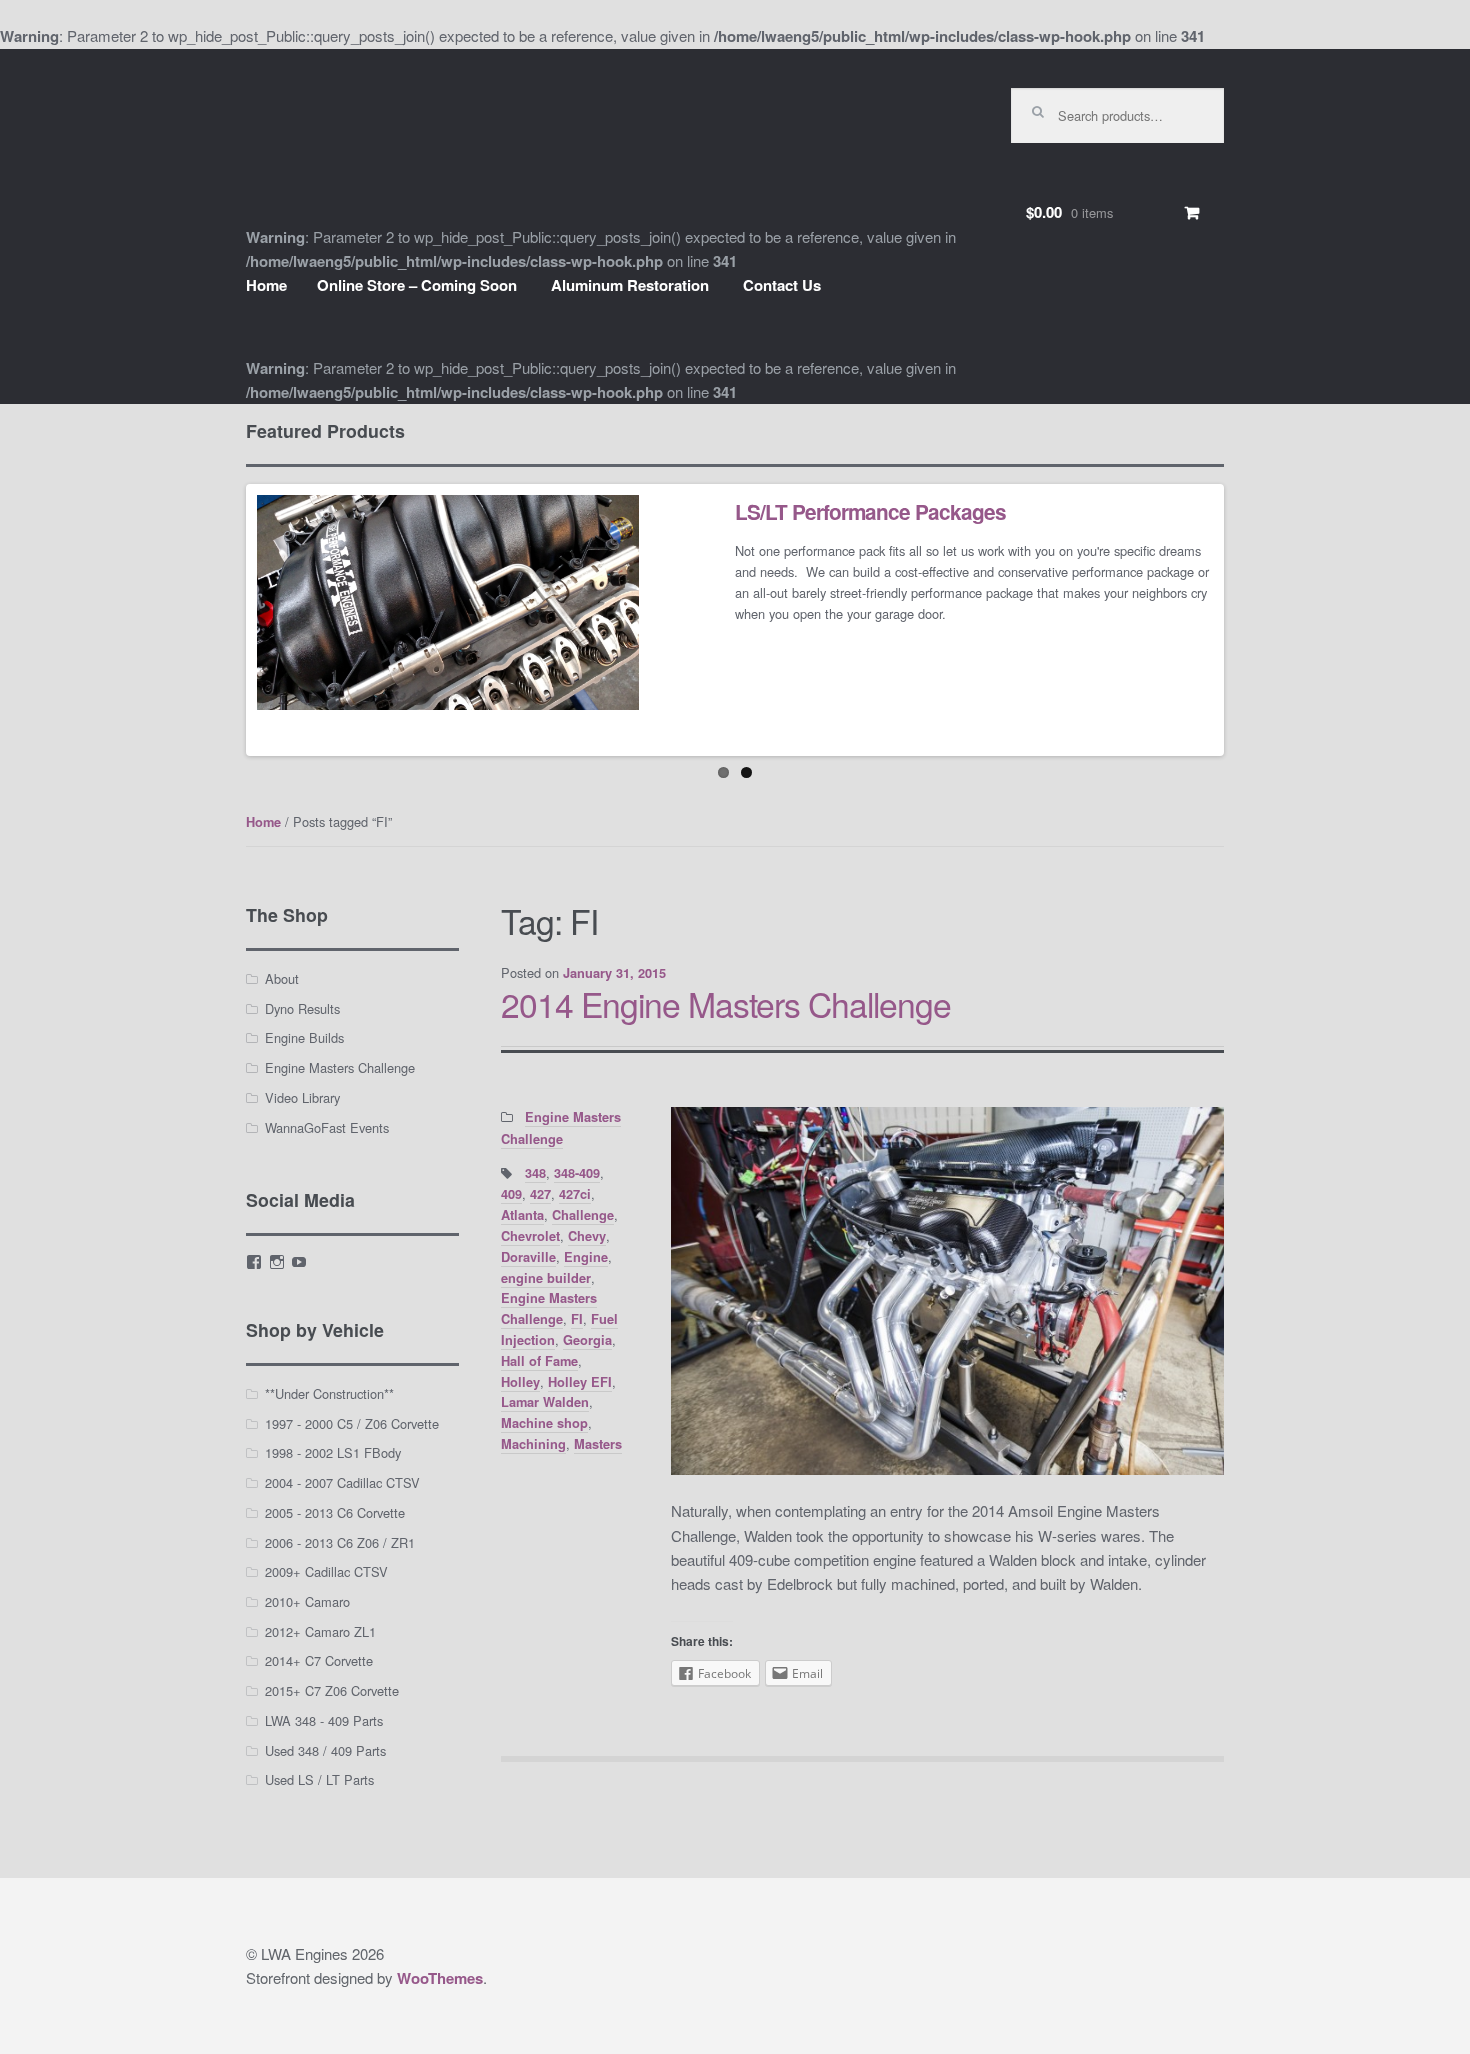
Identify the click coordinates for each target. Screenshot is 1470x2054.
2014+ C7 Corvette (319, 1660)
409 (511, 1194)
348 (535, 1173)
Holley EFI (580, 1382)
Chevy (587, 1236)
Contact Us (782, 285)
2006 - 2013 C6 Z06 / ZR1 (340, 1542)
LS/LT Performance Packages (870, 511)
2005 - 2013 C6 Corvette (335, 1512)
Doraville (528, 1257)
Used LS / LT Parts (319, 1779)
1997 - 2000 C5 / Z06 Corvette (352, 1423)
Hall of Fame (539, 1361)
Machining (533, 1444)
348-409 (577, 1173)
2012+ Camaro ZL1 (320, 1631)
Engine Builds (304, 1037)
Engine (586, 1257)
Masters (598, 1444)
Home (266, 285)
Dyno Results (302, 1008)
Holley (520, 1382)
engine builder (546, 1278)
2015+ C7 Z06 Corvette (332, 1690)
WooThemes (440, 1978)
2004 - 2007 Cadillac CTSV (342, 1482)
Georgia (587, 1340)
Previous (220, 620)
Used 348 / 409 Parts (325, 1750)
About (282, 978)
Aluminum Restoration (630, 285)
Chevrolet (530, 1236)
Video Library (302, 1097)
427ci (575, 1194)
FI (577, 1319)
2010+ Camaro (307, 1601)
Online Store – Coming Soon (417, 285)
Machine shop (544, 1423)
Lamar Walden (545, 1402)
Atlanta (522, 1215)
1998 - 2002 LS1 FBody (333, 1452)
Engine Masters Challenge (549, 1308)
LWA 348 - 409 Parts (324, 1720)
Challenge (583, 1215)
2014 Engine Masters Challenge (726, 1003)
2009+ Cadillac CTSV (326, 1571)
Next (1250, 620)
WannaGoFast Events (327, 1127)
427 (540, 1194)
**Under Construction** (329, 1393)
